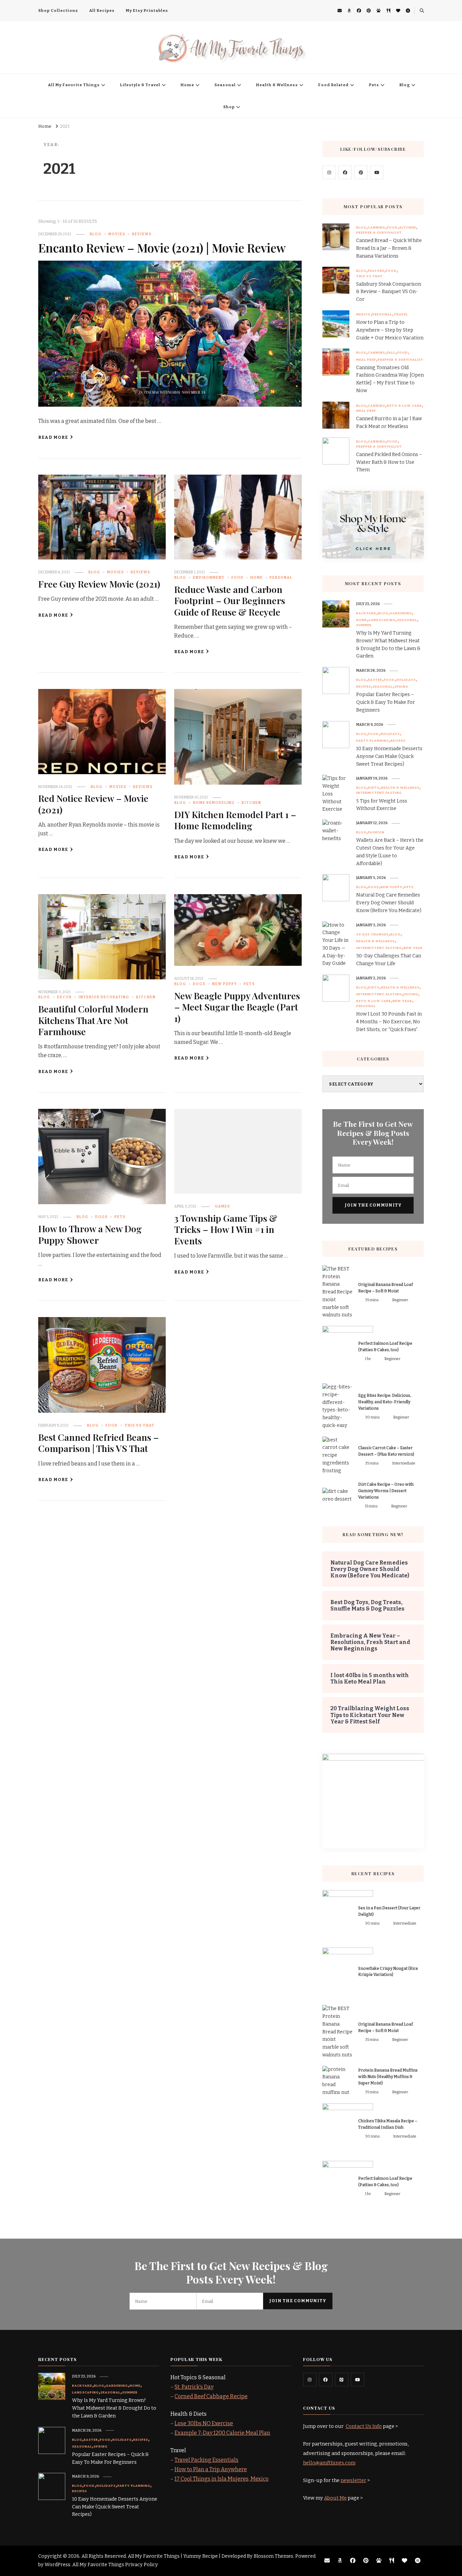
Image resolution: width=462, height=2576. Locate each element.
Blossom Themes (273, 2556)
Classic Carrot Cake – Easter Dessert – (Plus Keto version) (386, 1451)
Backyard (366, 613)
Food (237, 578)
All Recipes (102, 10)
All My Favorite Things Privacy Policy (115, 2565)
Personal (281, 578)
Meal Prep (366, 360)
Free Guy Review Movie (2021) (99, 584)
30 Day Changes (372, 934)
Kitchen (251, 803)
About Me (335, 2498)
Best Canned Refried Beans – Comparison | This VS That (99, 1443)
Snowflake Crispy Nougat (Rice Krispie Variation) (388, 1972)
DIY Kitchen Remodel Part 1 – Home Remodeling (235, 820)
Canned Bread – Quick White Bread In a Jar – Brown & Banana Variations (389, 248)
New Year (413, 948)
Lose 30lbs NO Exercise (204, 2423)
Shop (229, 107)
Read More (53, 437)
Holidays (406, 680)
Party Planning (373, 741)
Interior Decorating (104, 997)
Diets (374, 788)
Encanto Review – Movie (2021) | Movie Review (162, 248)
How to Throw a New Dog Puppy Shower (90, 1234)
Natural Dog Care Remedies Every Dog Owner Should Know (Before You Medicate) (389, 903)
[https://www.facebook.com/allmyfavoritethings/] (326, 2380)
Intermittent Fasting (379, 793)
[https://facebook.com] (345, 172)
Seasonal (225, 85)
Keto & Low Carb (404, 406)
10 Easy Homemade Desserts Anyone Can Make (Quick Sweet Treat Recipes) (389, 756)
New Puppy (224, 984)
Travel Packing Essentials (206, 2460)
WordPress (57, 2565)
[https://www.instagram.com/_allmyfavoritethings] (310, 2380)
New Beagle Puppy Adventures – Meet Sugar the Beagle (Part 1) (237, 1007)
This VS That (140, 1425)
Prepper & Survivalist (379, 233)
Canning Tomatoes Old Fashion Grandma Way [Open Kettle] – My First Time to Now (390, 379)
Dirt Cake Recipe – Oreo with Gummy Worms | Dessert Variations (386, 1491)
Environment (209, 578)
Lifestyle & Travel (140, 85)
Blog (405, 85)
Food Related (333, 85)
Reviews (142, 234)
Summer (364, 625)
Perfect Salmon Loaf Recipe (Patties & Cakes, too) (385, 1347)
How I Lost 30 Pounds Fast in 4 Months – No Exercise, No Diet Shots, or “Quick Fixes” (389, 1022)
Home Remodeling (214, 803)
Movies (117, 234)
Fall (391, 353)
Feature (376, 271)
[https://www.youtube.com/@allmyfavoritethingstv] (357, 2380)
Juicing (411, 994)
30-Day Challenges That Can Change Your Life (389, 960)
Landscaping (382, 620)
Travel (401, 314)
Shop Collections (58, 10)
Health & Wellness (277, 85)
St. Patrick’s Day (194, 2387)
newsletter (353, 2480)
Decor (64, 997)
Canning (377, 228)
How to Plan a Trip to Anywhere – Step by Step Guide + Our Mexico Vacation (390, 330)
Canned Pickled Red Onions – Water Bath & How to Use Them (389, 462)
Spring (401, 687)
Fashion (376, 832)
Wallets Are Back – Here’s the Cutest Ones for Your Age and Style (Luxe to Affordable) (390, 852)
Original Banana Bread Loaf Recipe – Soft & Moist (386, 1288)
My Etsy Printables (147, 10)
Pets (374, 85)
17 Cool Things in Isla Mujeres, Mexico (222, 2479)
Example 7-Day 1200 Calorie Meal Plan (222, 2433)
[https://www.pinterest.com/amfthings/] (342, 2380)
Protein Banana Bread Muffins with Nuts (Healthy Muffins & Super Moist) (388, 2077)
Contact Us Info (364, 2426)
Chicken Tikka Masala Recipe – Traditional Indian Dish (388, 2124)
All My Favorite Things (74, 85)
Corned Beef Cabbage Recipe (211, 2396)
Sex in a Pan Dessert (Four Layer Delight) (389, 1911)
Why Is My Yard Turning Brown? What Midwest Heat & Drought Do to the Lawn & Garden (388, 645)
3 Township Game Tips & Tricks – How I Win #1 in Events (226, 1229)
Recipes (364, 687)
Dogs (199, 984)
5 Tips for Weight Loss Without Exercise (382, 805)
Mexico (363, 314)
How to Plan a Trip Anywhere (211, 2469)
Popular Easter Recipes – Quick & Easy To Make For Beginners (386, 702)
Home (187, 85)
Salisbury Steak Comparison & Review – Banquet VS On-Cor (389, 292)
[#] (329, 172)
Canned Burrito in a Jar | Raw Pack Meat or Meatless (389, 423)
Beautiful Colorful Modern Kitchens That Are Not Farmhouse (93, 1020)
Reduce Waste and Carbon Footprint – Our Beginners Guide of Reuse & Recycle (230, 601)
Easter (375, 680)
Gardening (401, 613)
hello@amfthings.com (329, 2463)
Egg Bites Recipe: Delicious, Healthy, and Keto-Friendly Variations (385, 1402)
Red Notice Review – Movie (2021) (93, 804)
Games (222, 1206)
